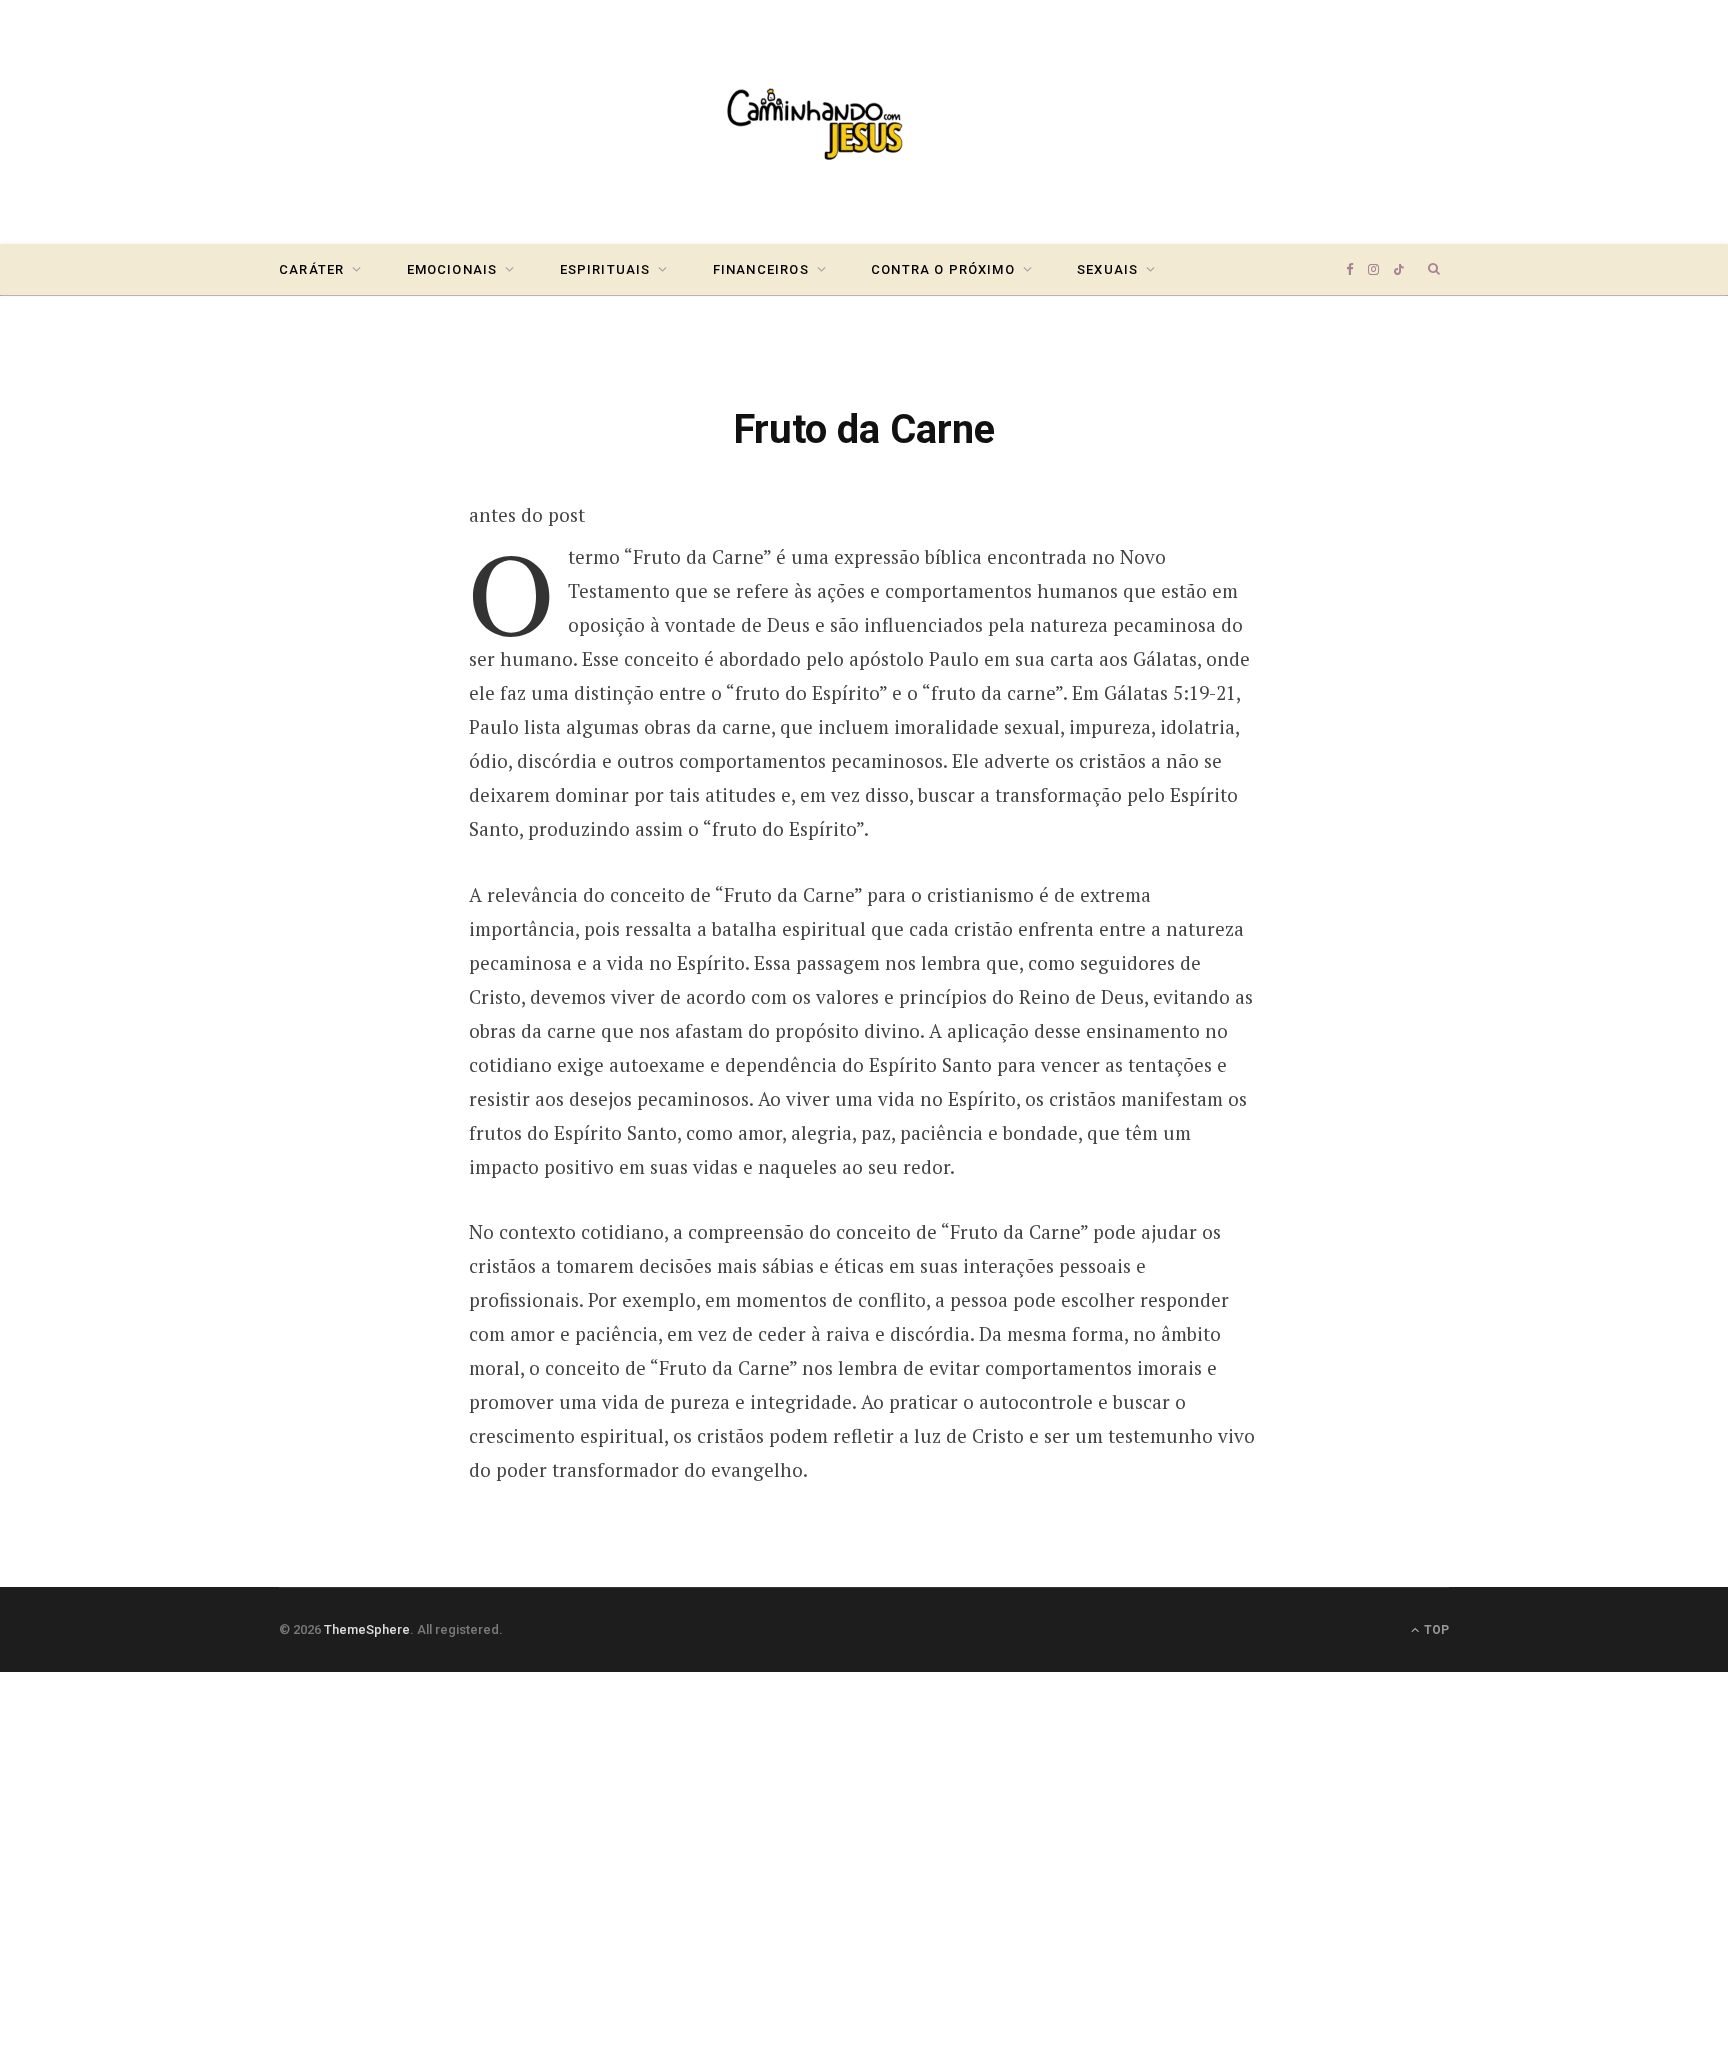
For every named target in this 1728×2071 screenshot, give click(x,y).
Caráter (311, 269)
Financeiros (761, 269)
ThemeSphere (367, 1629)
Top (1435, 1630)
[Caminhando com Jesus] (864, 122)
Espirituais (605, 269)
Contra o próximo (943, 269)
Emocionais (452, 269)
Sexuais (1107, 269)
